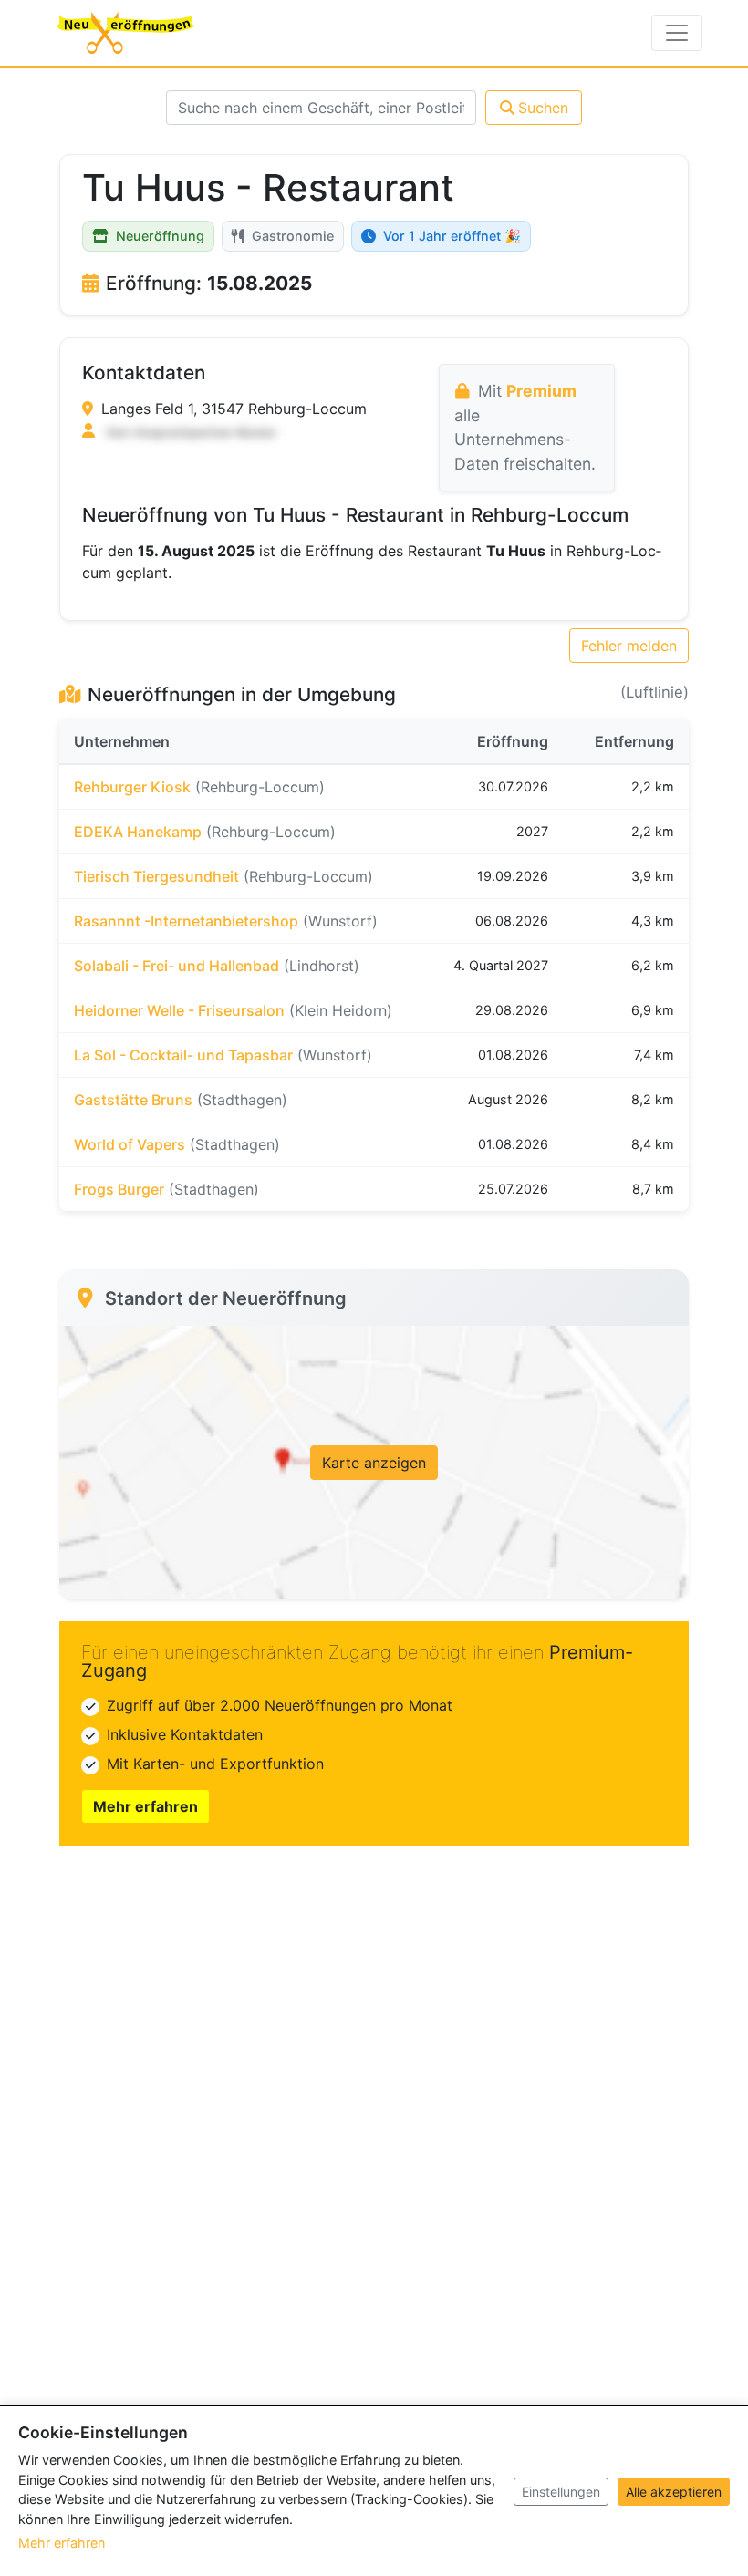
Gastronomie (293, 236)
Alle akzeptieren (674, 2492)
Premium (541, 391)
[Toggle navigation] (677, 33)
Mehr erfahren (145, 1806)
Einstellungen (561, 2492)
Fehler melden (629, 646)
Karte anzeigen (374, 1463)
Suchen (543, 108)
